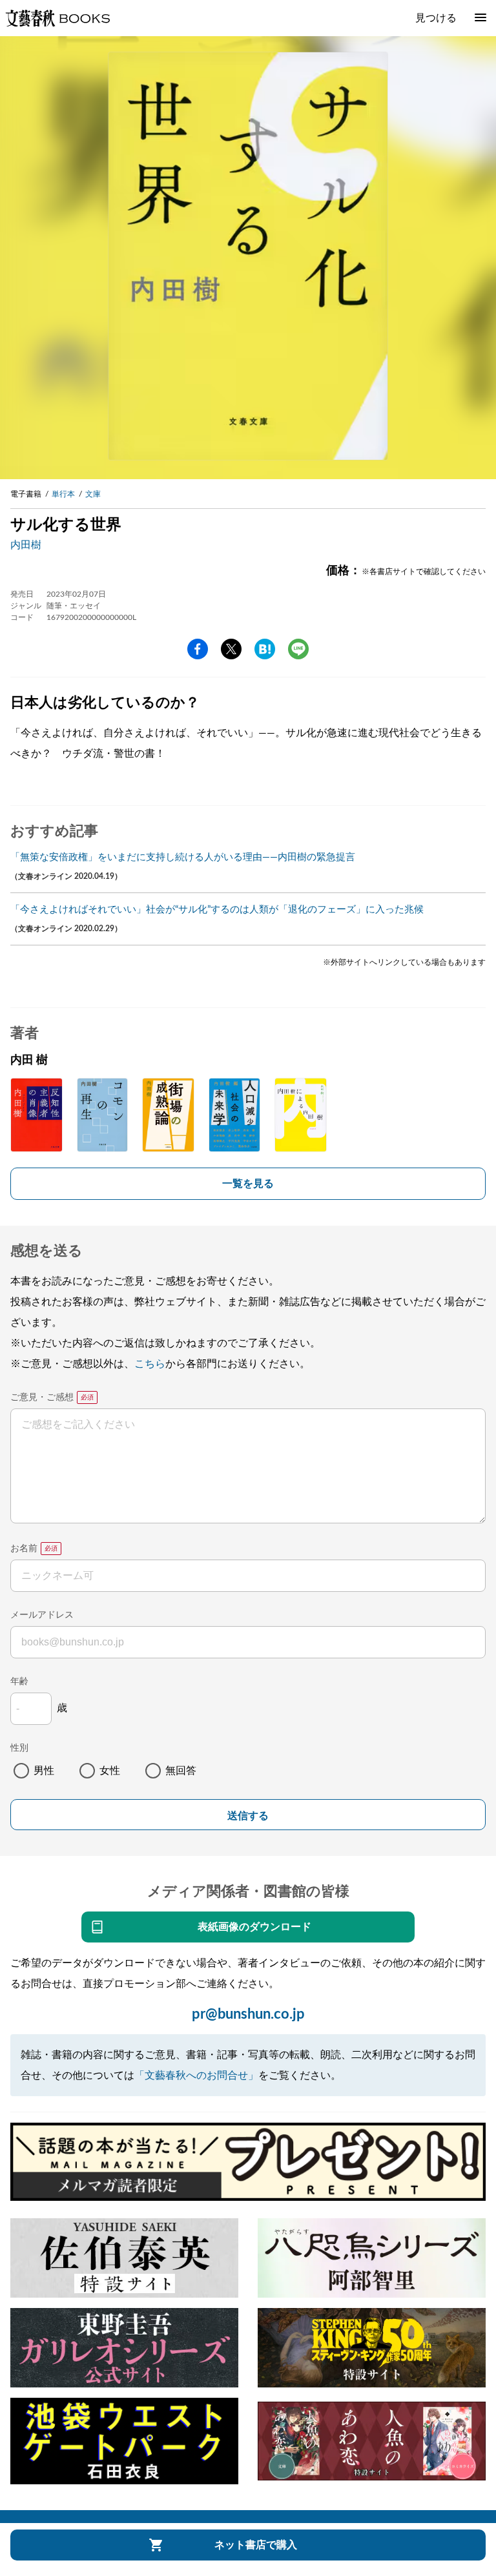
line (298, 649)
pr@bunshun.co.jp (248, 2014)
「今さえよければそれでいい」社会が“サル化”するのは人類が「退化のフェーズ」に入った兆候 (217, 910)
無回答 (181, 1771)
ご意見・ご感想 (42, 1397)
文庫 (93, 494)
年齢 (19, 1682)
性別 (19, 1748)
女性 (110, 1771)
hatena (265, 649)
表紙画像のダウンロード (254, 1927)
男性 (44, 1771)
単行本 (63, 494)
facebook (198, 649)
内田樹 (26, 545)
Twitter (231, 649)
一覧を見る (248, 1184)
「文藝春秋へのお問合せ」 (196, 2076)
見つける (436, 18)
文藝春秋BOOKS (57, 18)
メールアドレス (42, 1615)
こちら (150, 1364)
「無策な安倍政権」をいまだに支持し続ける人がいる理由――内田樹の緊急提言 (183, 857)
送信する (248, 1816)
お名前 (24, 1549)
